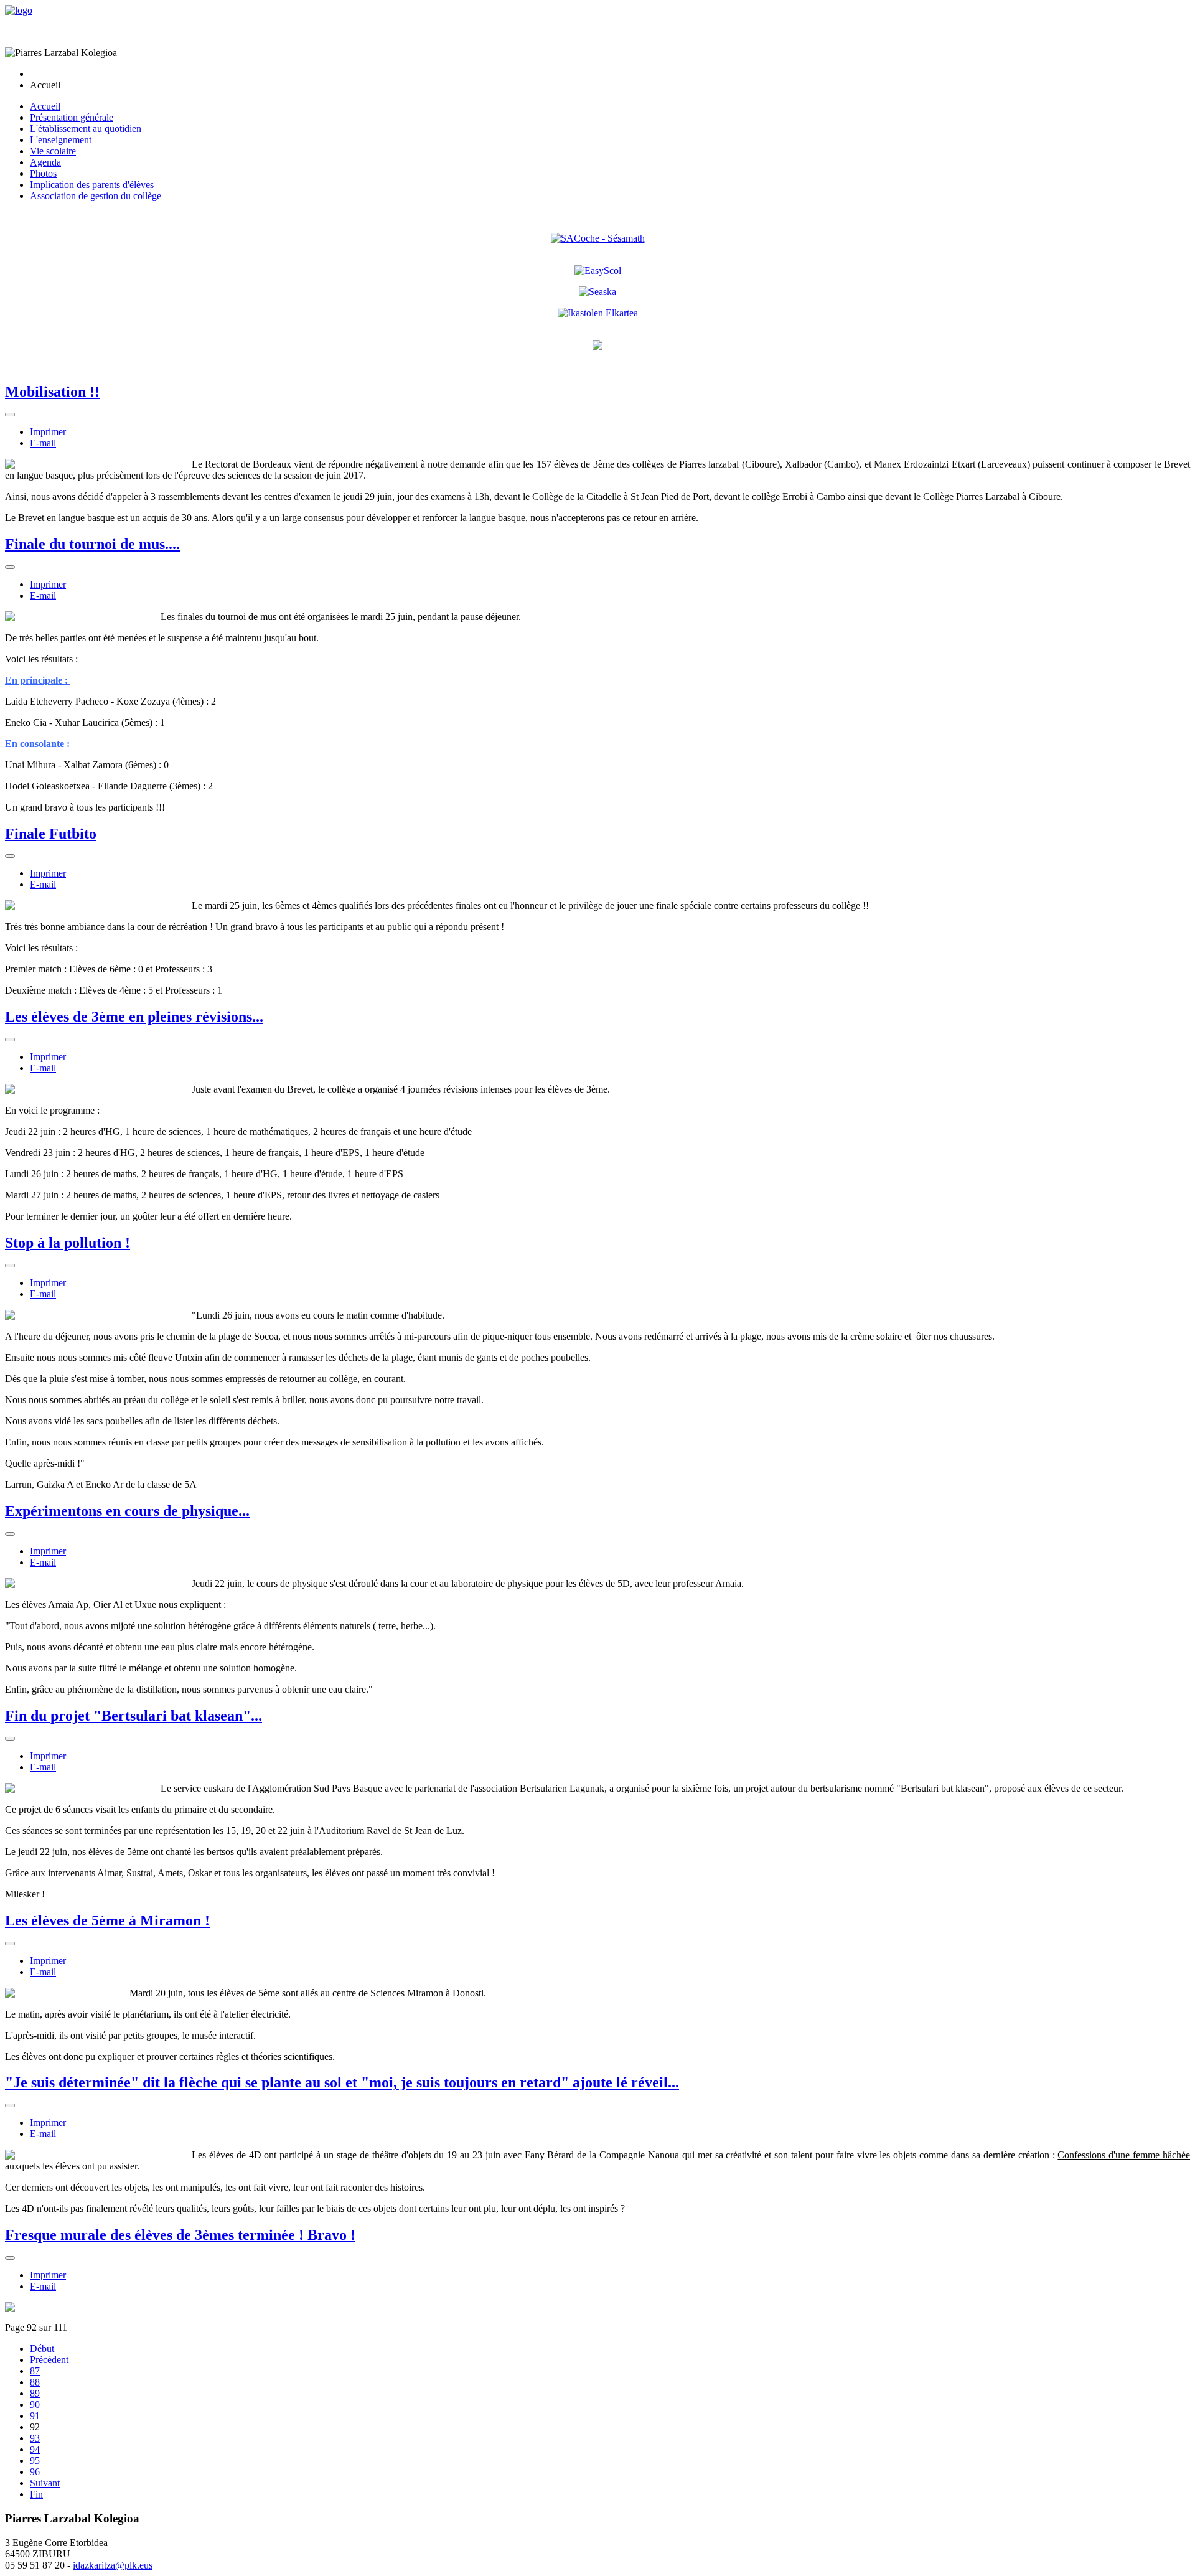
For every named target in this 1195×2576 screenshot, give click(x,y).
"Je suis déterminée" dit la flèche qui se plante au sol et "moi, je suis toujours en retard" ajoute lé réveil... (342, 2082)
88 (35, 2382)
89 (35, 2393)
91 (35, 2416)
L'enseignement (61, 140)
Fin (36, 2494)
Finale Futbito (51, 834)
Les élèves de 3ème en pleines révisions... (134, 1017)
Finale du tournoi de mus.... (92, 544)
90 (35, 2404)
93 (35, 2438)
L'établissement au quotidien (86, 129)
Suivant (45, 2483)
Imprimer (48, 432)
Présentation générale (72, 117)
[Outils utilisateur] (10, 415)
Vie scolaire (53, 151)
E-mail (43, 443)
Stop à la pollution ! (68, 1243)
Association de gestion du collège (96, 196)
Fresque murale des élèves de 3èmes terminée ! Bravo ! (180, 2235)
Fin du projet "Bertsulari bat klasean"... (134, 1716)
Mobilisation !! (52, 392)
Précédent (49, 2360)
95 (35, 2461)
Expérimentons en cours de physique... (127, 1511)
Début (42, 2348)
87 (35, 2371)
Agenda (45, 162)
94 (35, 2449)
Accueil (45, 106)
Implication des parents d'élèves (92, 185)
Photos (43, 173)
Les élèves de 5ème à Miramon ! (107, 1920)
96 (35, 2472)
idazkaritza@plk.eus (113, 2565)
